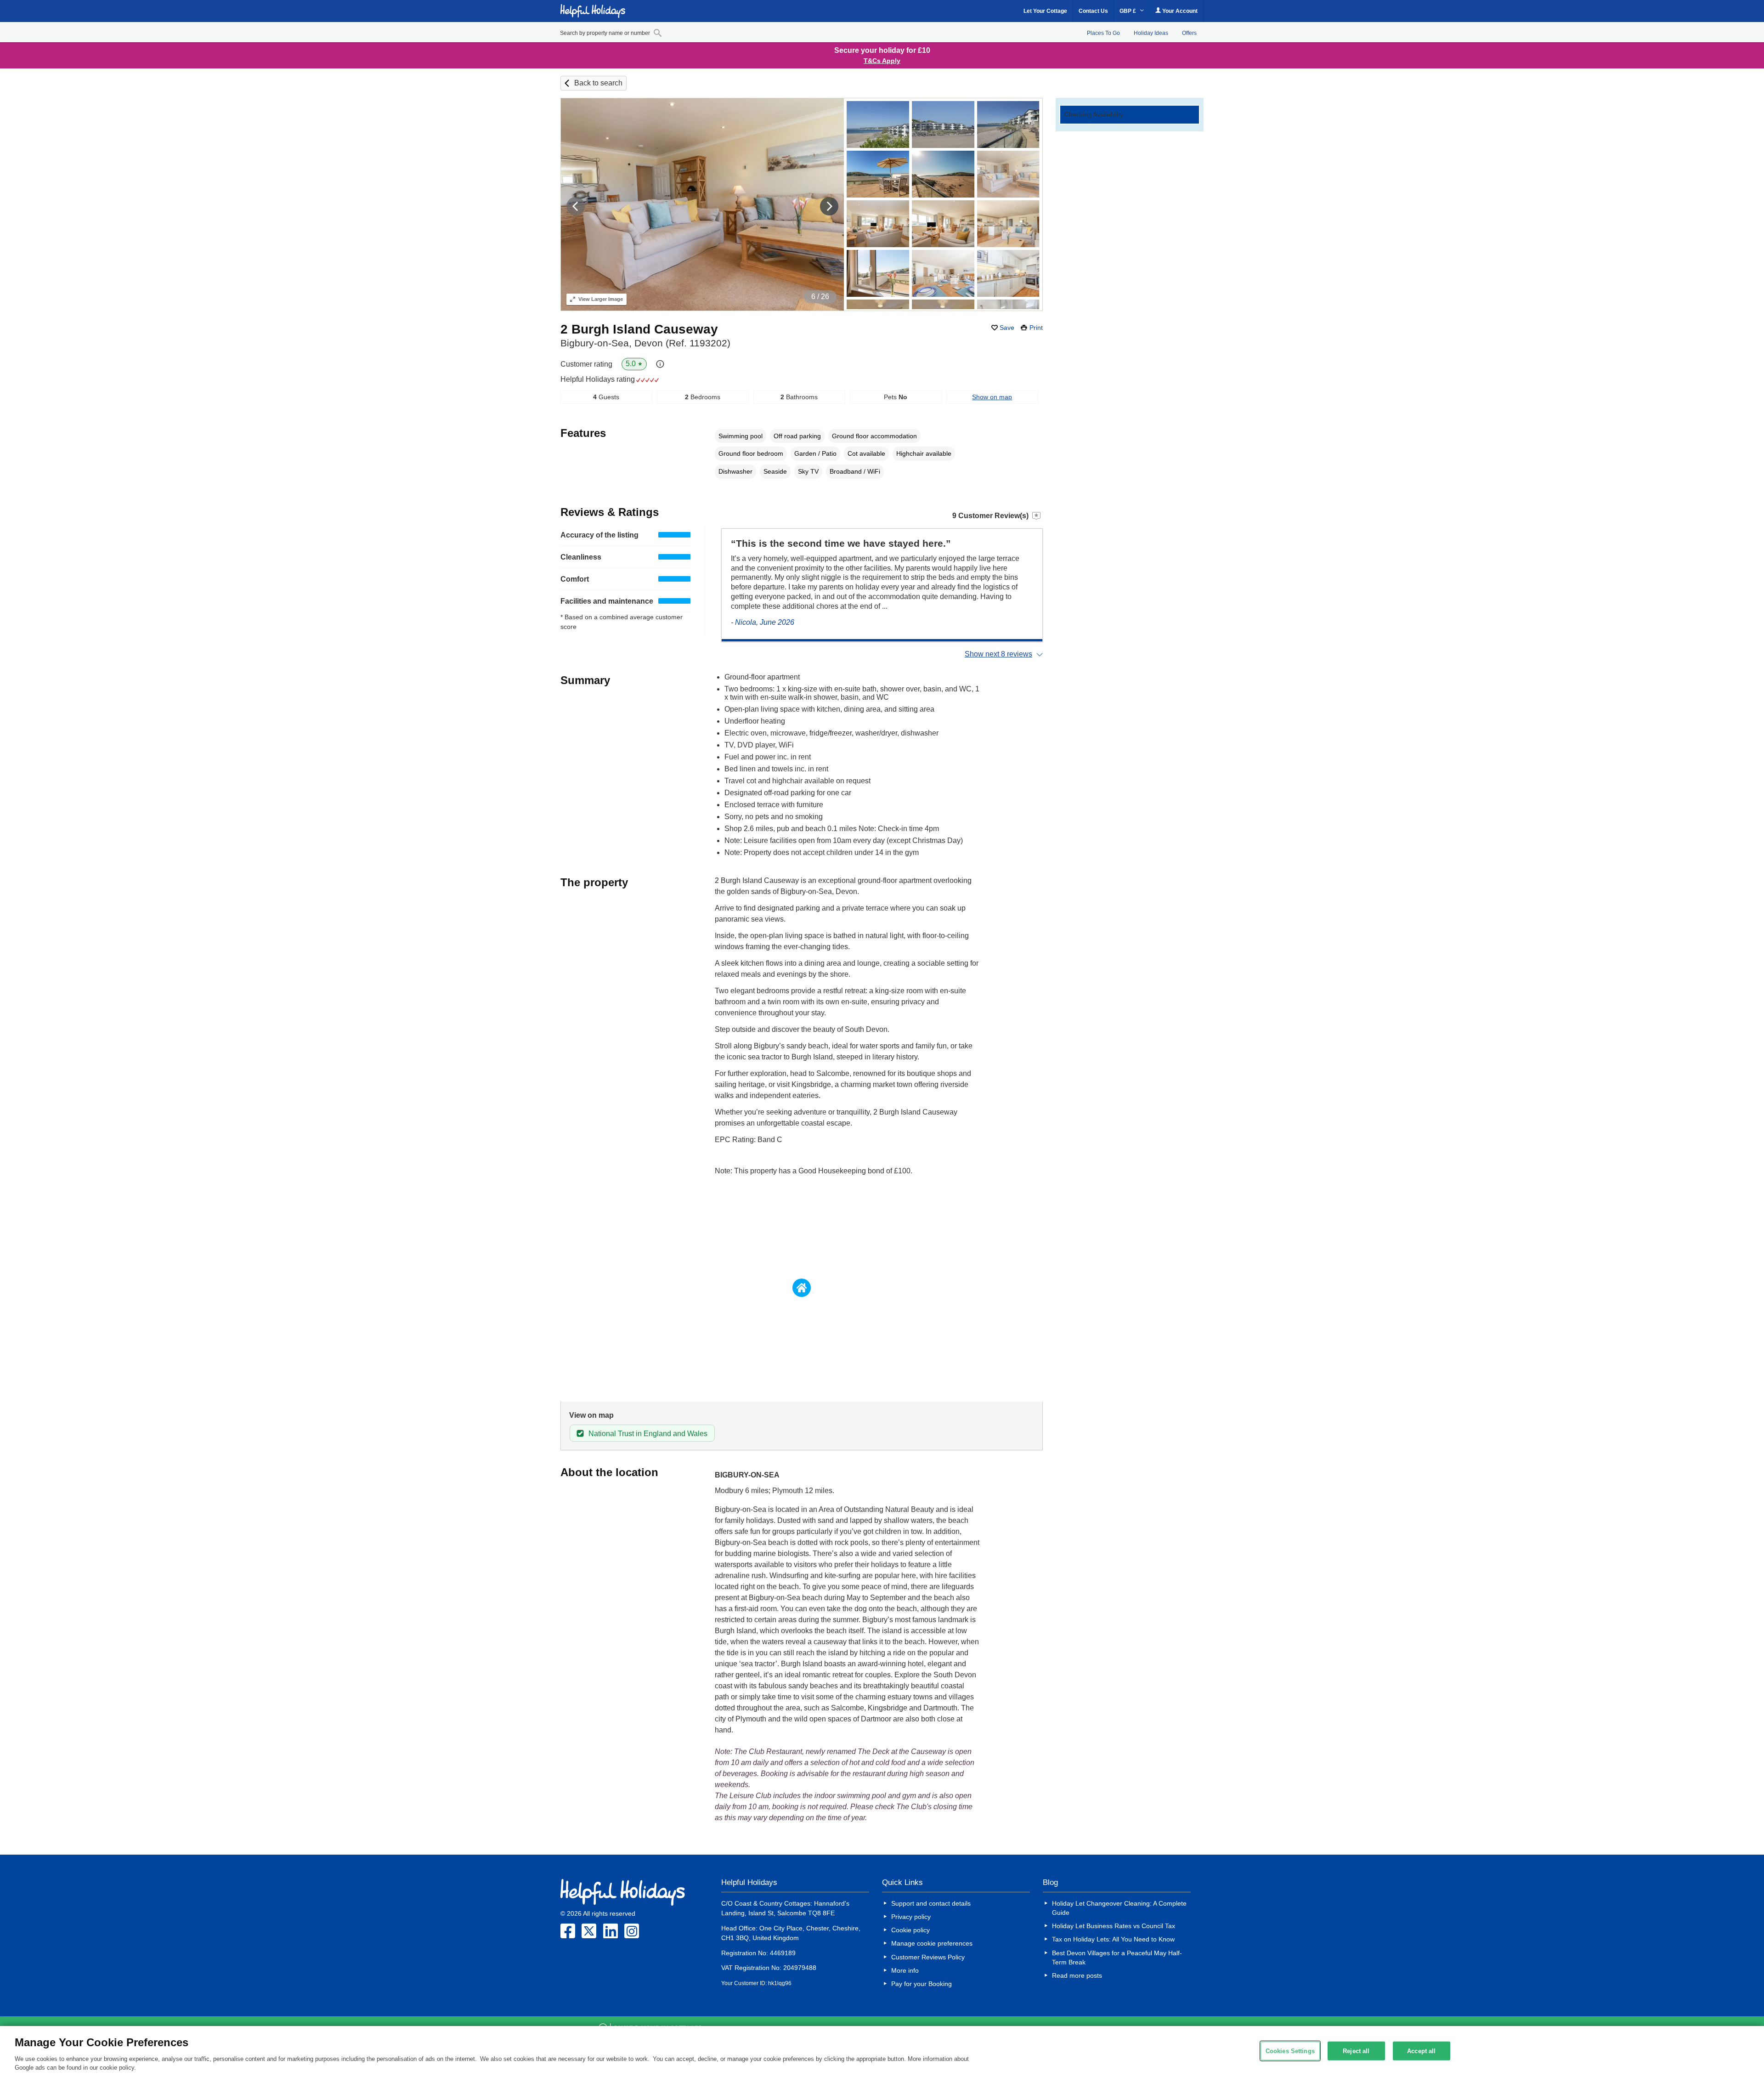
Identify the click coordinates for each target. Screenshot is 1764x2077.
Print (1036, 328)
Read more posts (1077, 1975)
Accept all (1421, 2051)
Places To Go (1103, 33)
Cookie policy (910, 1930)
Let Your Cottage (1045, 11)
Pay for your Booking (922, 1984)
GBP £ (1128, 11)
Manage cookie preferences (932, 1943)
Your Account (1179, 11)
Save (1007, 328)
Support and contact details (931, 1903)
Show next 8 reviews (998, 654)
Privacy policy (911, 1917)
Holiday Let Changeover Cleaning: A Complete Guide (1119, 1908)
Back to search (598, 83)
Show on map (992, 397)
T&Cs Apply (882, 61)
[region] (882, 2052)
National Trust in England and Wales (648, 1434)
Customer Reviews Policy (928, 1957)
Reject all (1356, 2051)
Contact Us (1093, 11)
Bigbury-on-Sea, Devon (645, 343)
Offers (1189, 33)
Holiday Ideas (1151, 33)
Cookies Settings (1290, 2051)
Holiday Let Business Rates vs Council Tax (1114, 1926)
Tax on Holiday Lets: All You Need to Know (1113, 1939)
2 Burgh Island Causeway (639, 329)
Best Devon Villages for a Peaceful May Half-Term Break (1117, 1958)
